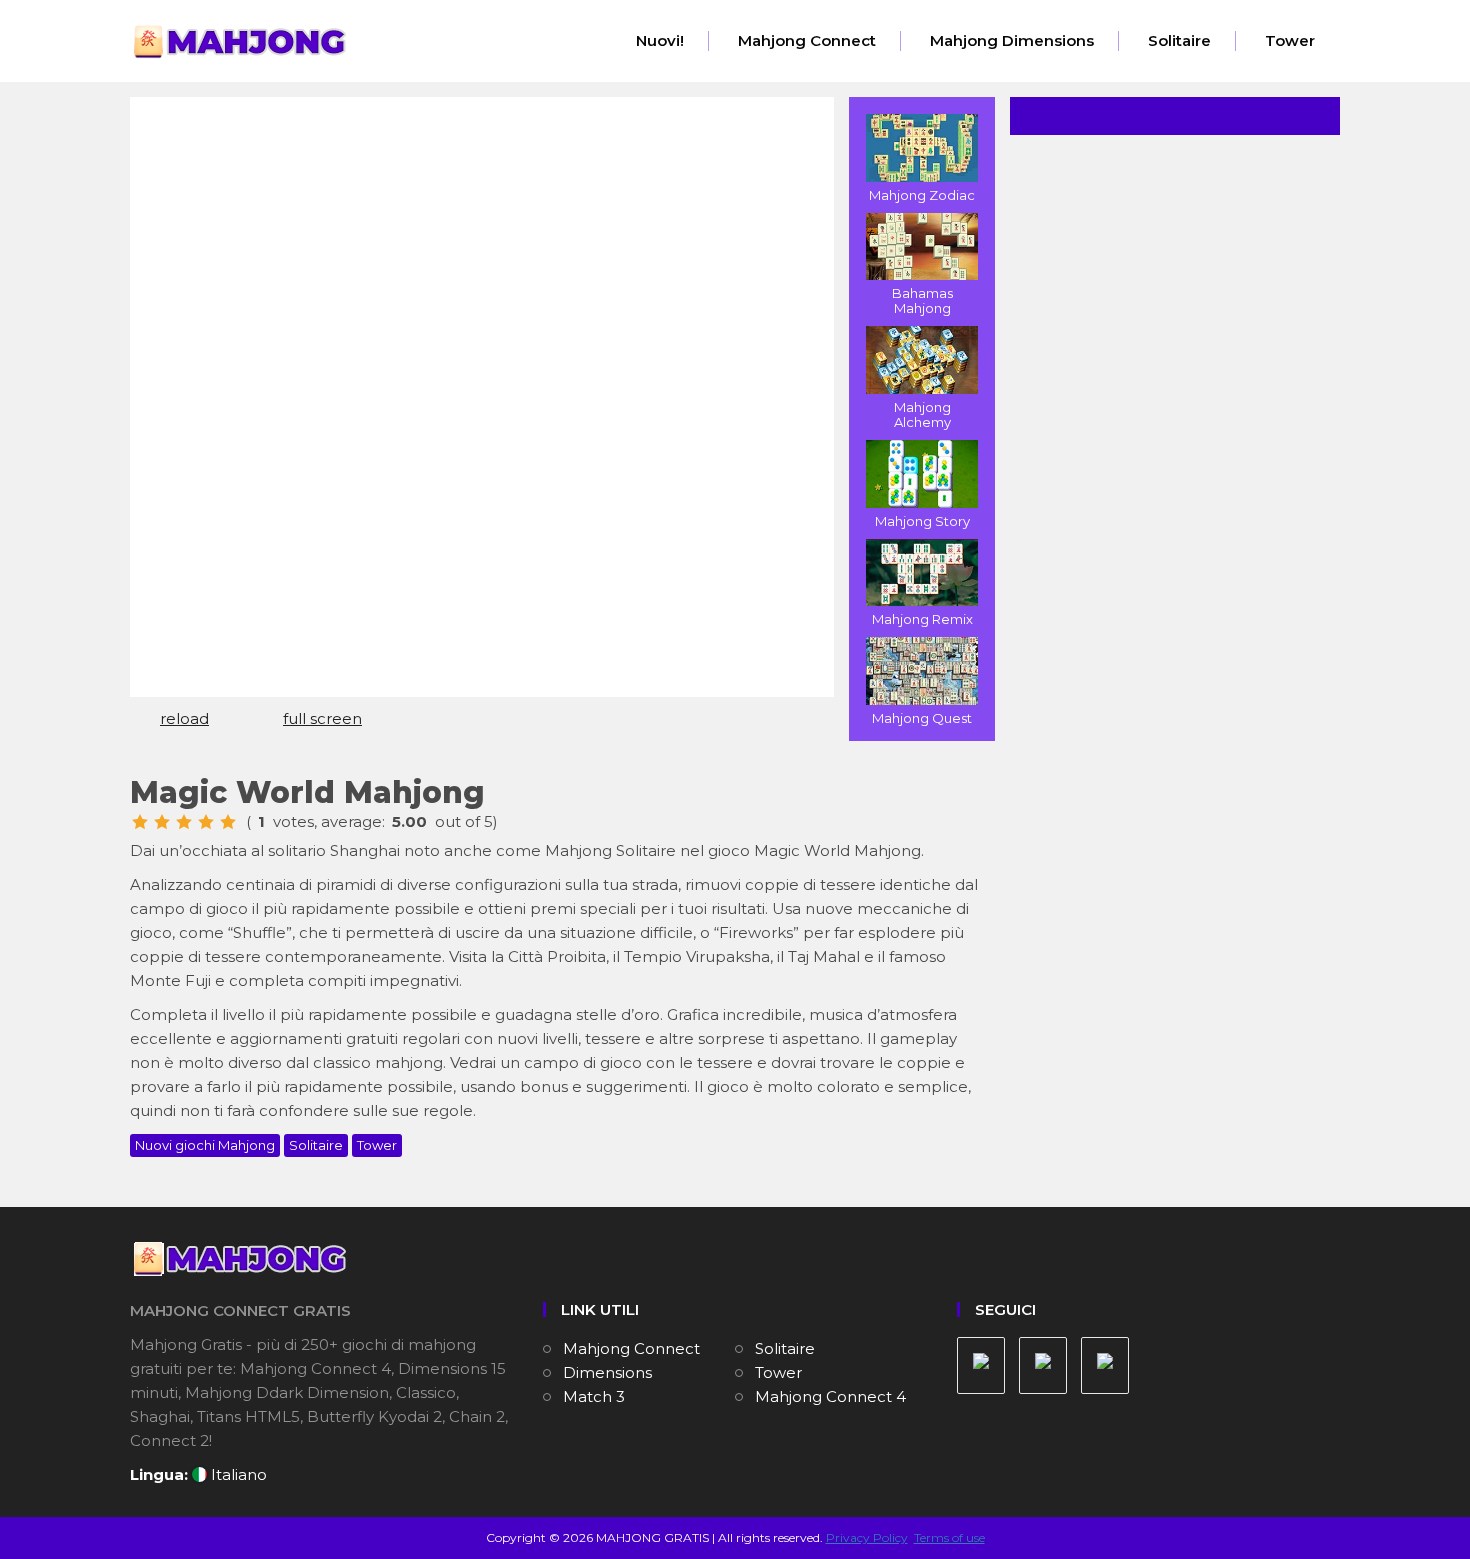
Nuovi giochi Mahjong (205, 1145)
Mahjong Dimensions (1012, 40)
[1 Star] (140, 822)
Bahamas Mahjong (922, 300)
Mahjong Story (922, 521)
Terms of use (949, 1537)
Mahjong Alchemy (922, 414)
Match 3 (594, 1396)
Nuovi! (660, 40)
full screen (322, 718)
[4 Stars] (206, 822)
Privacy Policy (867, 1537)
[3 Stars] (184, 822)
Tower (1290, 40)
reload (184, 718)
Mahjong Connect (807, 40)
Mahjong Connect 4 (830, 1396)
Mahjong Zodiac (922, 195)
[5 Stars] (228, 822)
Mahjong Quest (922, 718)
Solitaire (1179, 40)
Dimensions (607, 1372)
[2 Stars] (162, 822)
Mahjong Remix (922, 619)
